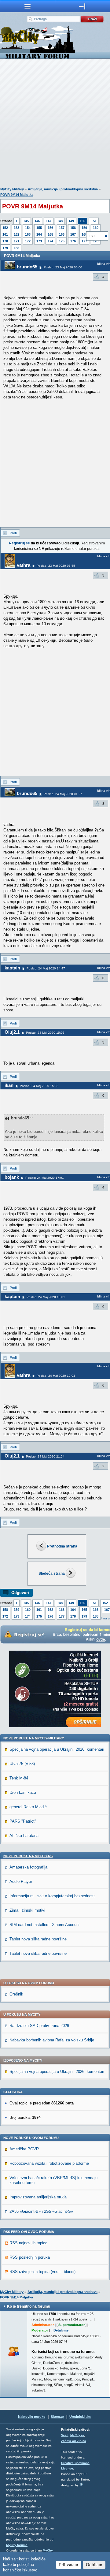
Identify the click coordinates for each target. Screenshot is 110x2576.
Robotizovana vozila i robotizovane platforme (49, 2163)
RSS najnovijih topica (28, 2243)
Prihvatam (69, 2565)
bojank (12, 1177)
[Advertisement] (55, 124)
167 (73, 234)
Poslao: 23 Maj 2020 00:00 (63, 267)
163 (28, 234)
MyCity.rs (77, 2435)
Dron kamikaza (23, 1792)
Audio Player (21, 1882)
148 (60, 221)
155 (39, 228)
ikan (9, 1085)
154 (28, 228)
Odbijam (94, 2565)
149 (71, 221)
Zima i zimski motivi (27, 1910)
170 (5, 241)
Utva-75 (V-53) (22, 1764)
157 (62, 228)
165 (50, 234)
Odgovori (20, 1593)
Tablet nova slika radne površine (38, 1939)
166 (62, 234)
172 (28, 241)
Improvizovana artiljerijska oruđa (38, 2197)
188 (16, 248)
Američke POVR (24, 2149)
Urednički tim (80, 2417)
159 (84, 228)
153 (16, 228)
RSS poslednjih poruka (30, 2257)
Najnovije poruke (32, 2417)
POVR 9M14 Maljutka (17, 195)
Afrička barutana (24, 1836)
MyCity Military (12, 189)
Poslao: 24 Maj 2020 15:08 (39, 1086)
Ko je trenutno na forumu (29, 2306)
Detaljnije (61, 2330)
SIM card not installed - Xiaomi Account (45, 1925)
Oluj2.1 (12, 1032)
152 (5, 228)
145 (26, 221)
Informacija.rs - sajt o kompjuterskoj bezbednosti (53, 1896)
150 (82, 221)
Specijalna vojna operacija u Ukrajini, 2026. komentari (57, 1749)
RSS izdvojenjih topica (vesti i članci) (42, 2272)
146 (37, 221)
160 (96, 228)
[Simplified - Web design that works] (81, 2484)
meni (28, 6)
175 (62, 241)
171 (16, 241)
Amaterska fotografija (28, 1867)
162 (16, 234)
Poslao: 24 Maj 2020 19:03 (56, 1376)
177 (84, 241)
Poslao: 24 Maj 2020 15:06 (45, 1033)
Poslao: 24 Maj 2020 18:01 (46, 1297)
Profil (13, 533)
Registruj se (19, 543)
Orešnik (16, 1994)
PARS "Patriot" (23, 1821)
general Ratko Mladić (28, 1807)
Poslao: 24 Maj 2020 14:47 (46, 968)
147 (49, 221)
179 (5, 248)
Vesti (65, 2435)
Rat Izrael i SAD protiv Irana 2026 (39, 2026)
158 (73, 228)
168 (84, 234)
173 (39, 241)
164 (39, 234)
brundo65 (27, 267)
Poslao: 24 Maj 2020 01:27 (63, 794)
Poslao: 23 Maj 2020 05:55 (56, 566)
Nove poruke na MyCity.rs (28, 1856)
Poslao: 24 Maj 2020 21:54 (45, 1456)
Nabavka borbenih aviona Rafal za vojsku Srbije (52, 2040)
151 (94, 221)
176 (73, 241)
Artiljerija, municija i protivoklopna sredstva (63, 189)
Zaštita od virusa (74, 2441)
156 (50, 228)
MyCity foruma (17, 2545)
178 (73, 1616)
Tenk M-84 (19, 1778)
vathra (24, 565)
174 (50, 241)
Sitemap (57, 2417)
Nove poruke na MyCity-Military (34, 1738)
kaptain (12, 968)
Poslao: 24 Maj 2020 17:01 (45, 1178)
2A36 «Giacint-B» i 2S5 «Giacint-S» (41, 2211)
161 (5, 234)
